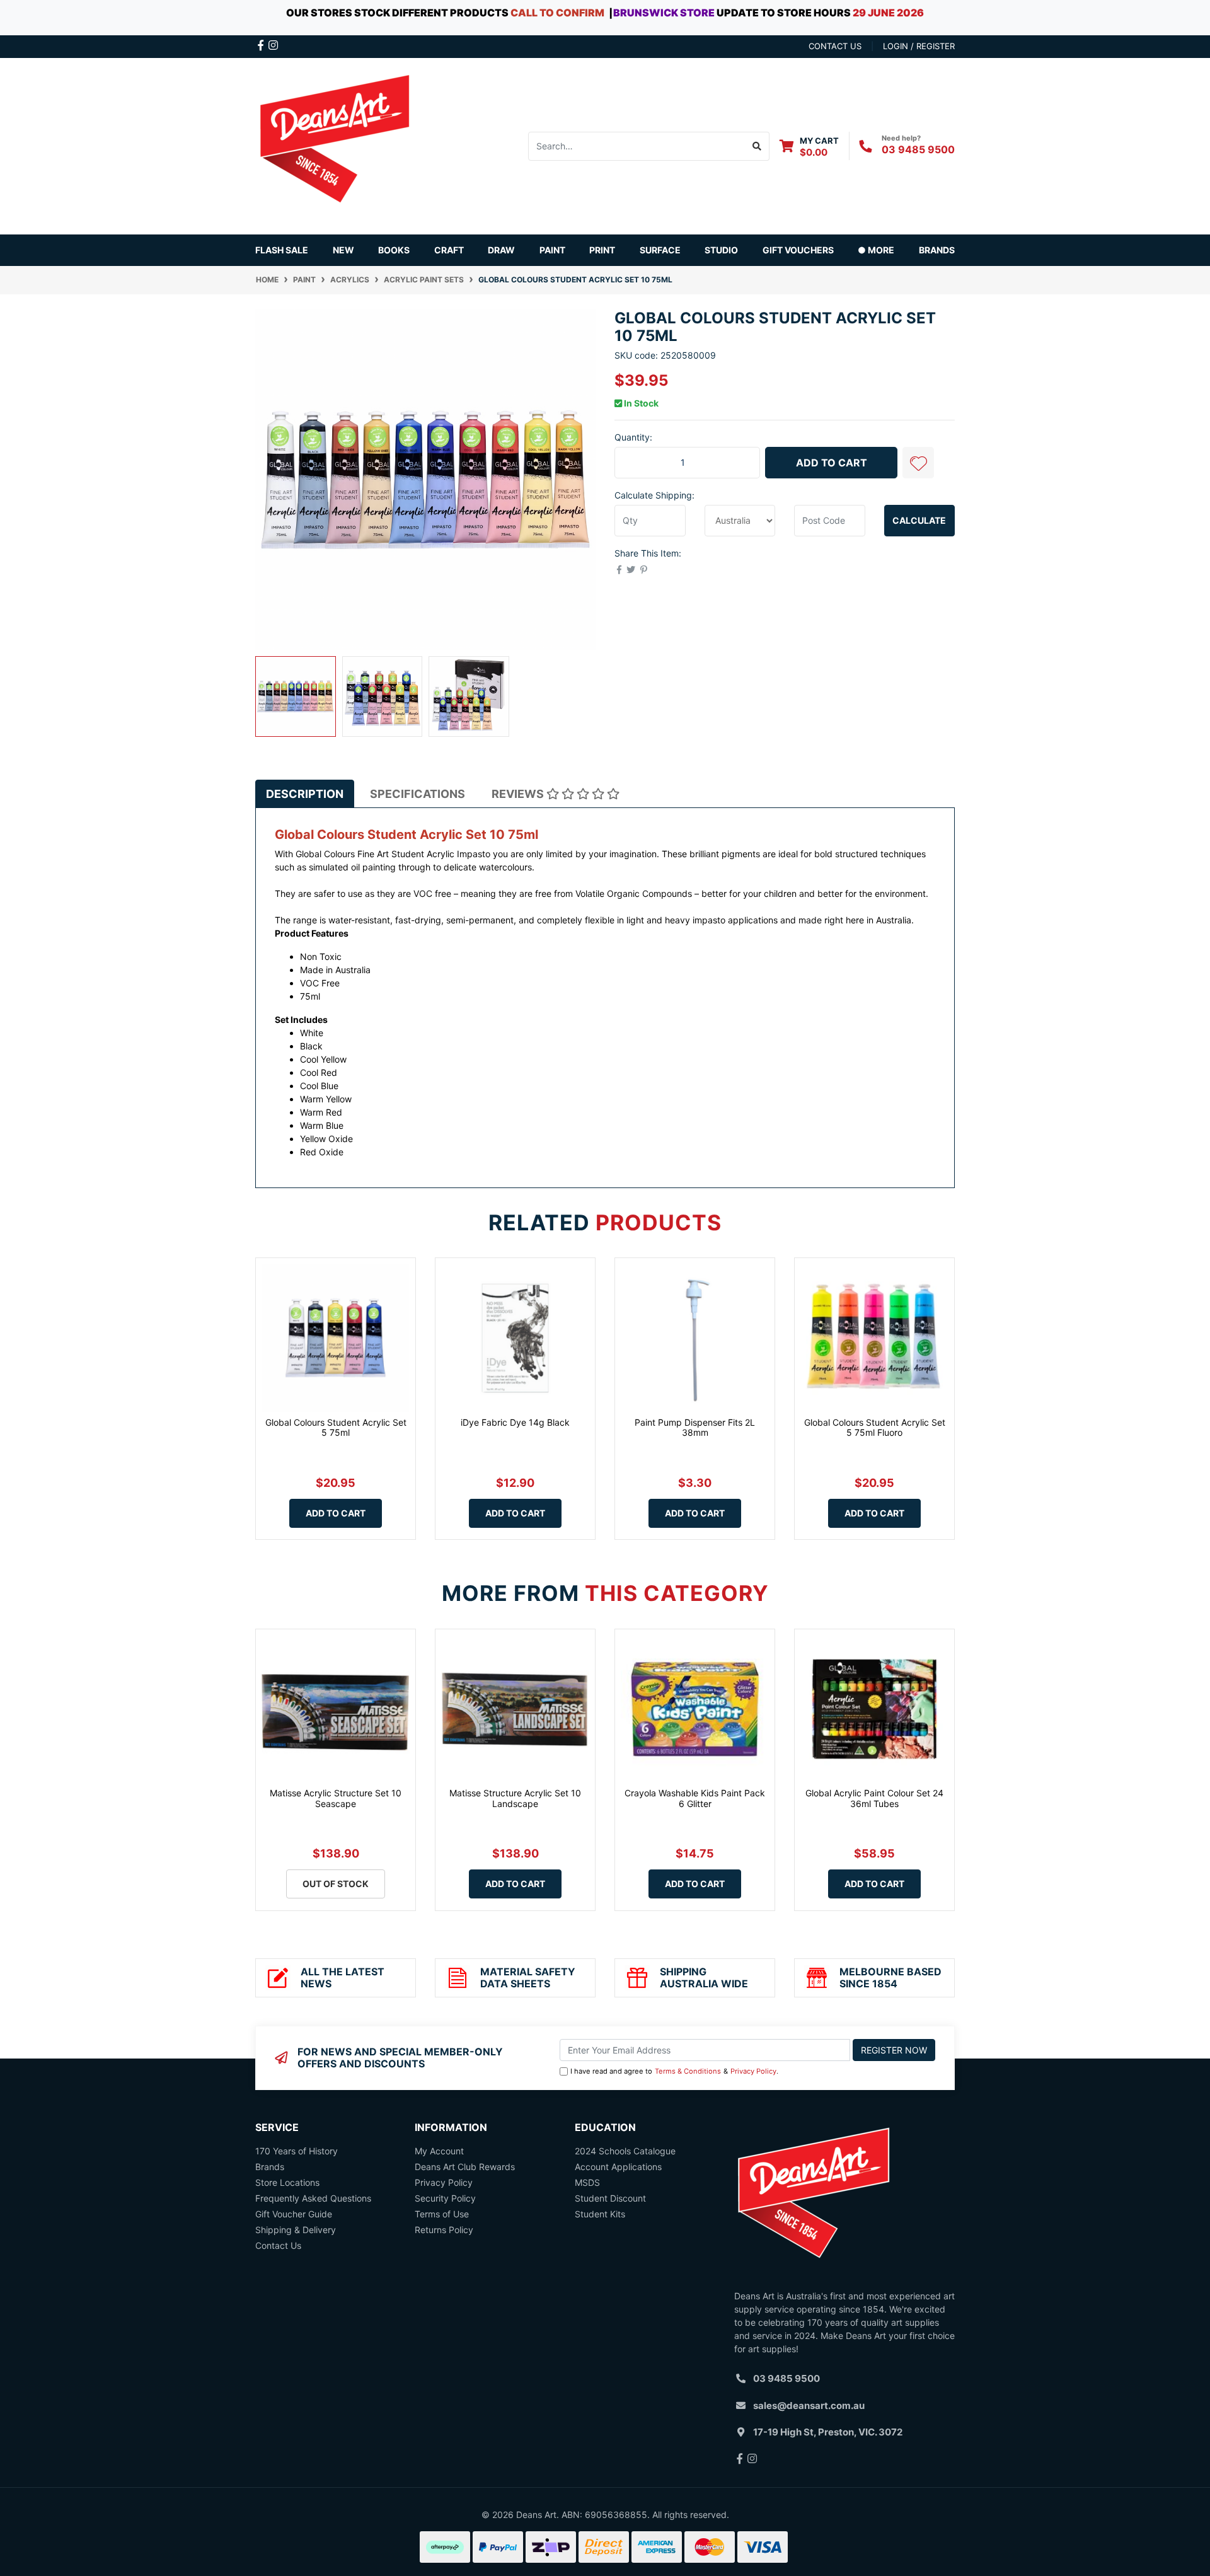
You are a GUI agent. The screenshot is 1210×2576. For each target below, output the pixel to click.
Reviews (519, 794)
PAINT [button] (552, 250)
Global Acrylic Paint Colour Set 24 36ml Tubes (874, 1798)
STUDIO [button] (721, 250)
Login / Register (919, 46)
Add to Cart (832, 463)
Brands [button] (937, 250)
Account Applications (618, 2167)
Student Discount (610, 2198)
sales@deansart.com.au (809, 2406)
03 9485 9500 (918, 149)
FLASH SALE (282, 250)
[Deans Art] (334, 145)
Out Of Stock (336, 1884)
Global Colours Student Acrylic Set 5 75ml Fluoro (875, 1428)
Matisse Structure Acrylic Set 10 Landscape (515, 1798)
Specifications (418, 794)
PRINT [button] (602, 250)
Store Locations (287, 2182)
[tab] (305, 794)
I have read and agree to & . (674, 2071)
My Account (439, 2151)
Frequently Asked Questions (313, 2198)
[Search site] (757, 146)
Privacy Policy (753, 2071)
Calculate (919, 520)
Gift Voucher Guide (294, 2214)
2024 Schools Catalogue (625, 2151)
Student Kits (600, 2214)
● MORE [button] (876, 250)
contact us (835, 46)
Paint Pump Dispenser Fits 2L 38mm (695, 1428)
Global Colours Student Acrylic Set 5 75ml (336, 1428)
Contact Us (278, 2245)
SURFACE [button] (660, 250)
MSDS (587, 2182)
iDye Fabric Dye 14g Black (515, 1422)
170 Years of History (297, 2151)
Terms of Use (442, 2214)
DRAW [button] (501, 250)
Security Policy (445, 2198)
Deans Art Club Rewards (465, 2167)
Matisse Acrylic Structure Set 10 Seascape (336, 1798)
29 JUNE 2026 (888, 13)
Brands (270, 2167)
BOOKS (394, 250)
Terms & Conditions (688, 2071)
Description (305, 794)
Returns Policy (444, 2230)
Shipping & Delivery (296, 2230)
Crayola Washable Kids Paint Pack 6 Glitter (695, 1798)
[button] (918, 463)
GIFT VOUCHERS (798, 250)
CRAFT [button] (449, 250)
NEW (343, 250)
